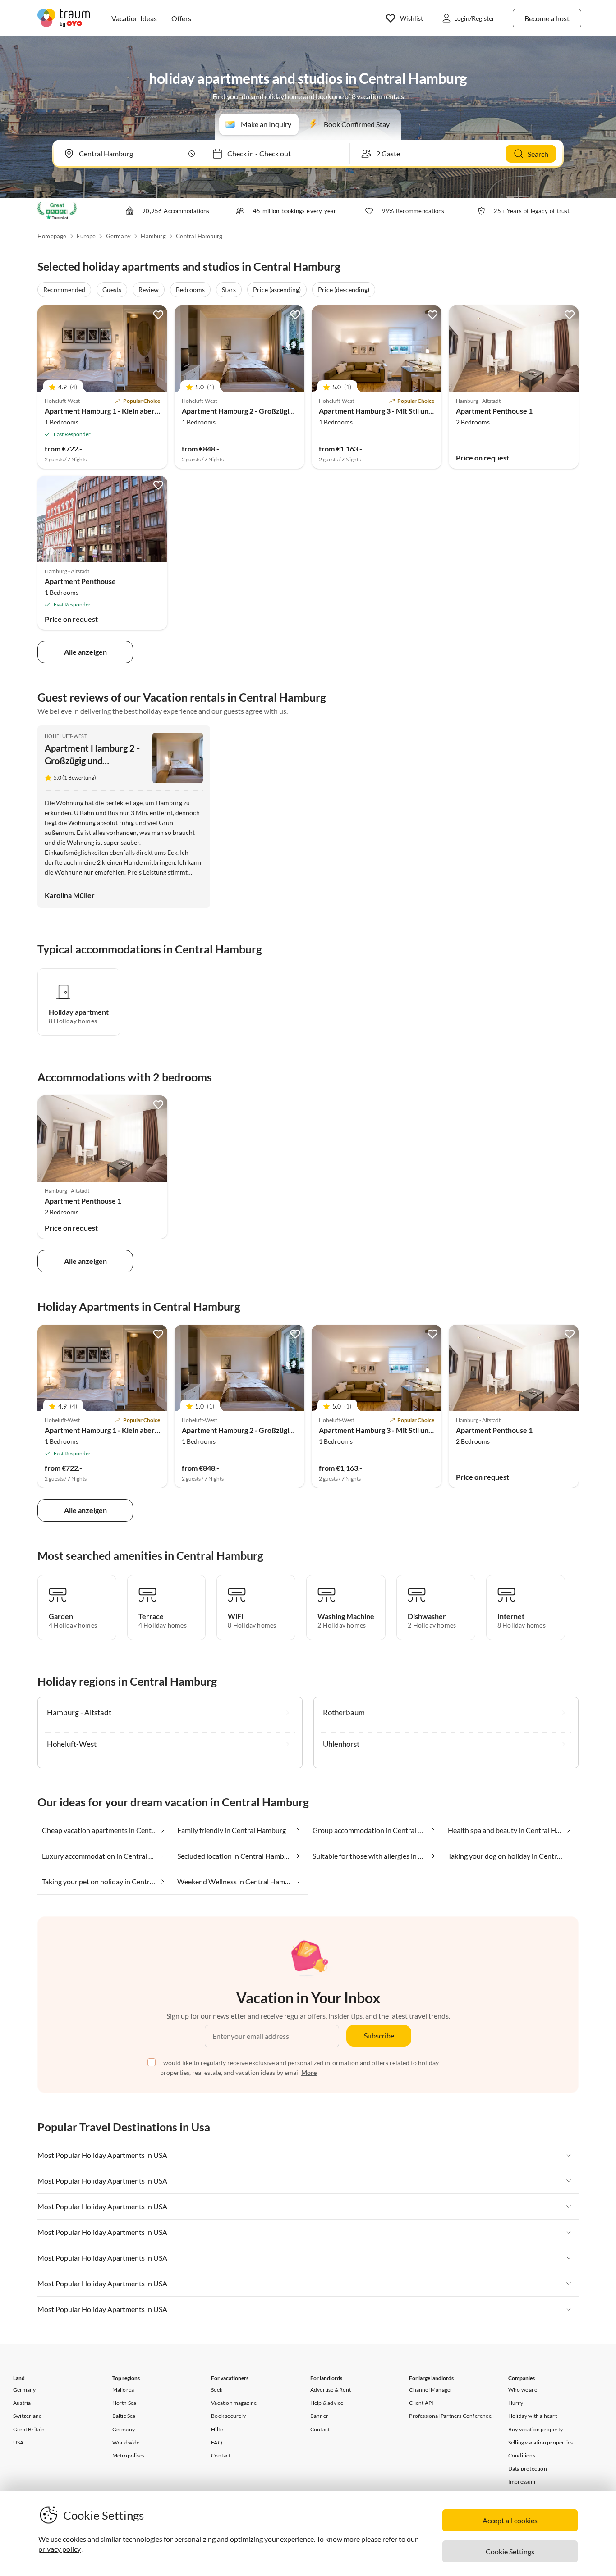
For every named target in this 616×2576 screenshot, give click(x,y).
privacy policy (60, 2549)
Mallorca (123, 2390)
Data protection (528, 2469)
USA (18, 2442)
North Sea (124, 2403)
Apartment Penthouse (80, 581)
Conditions (522, 2455)
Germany (118, 236)
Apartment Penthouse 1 (494, 411)
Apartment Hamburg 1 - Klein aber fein (107, 411)
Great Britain (29, 2429)
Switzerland (28, 2416)
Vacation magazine (234, 2403)
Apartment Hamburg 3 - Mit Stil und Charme (389, 411)
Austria (22, 2403)
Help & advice (327, 2403)
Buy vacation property (536, 2429)
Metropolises (128, 2455)
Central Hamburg (199, 236)
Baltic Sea (124, 2416)
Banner (319, 2416)
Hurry (516, 2403)
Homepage (52, 236)
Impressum (522, 2482)
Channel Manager (431, 2390)
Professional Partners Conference (450, 2416)
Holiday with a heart (533, 2416)
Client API (421, 2403)
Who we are (523, 2390)
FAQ (217, 2442)
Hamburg (153, 236)
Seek (217, 2390)
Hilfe (217, 2429)
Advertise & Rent (331, 2390)
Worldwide (126, 2442)
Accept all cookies (510, 2520)
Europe (86, 236)
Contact (221, 2455)
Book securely (228, 2416)
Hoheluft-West (66, 736)
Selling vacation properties (540, 2442)
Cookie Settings (510, 2551)
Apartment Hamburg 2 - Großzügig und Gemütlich (261, 411)
